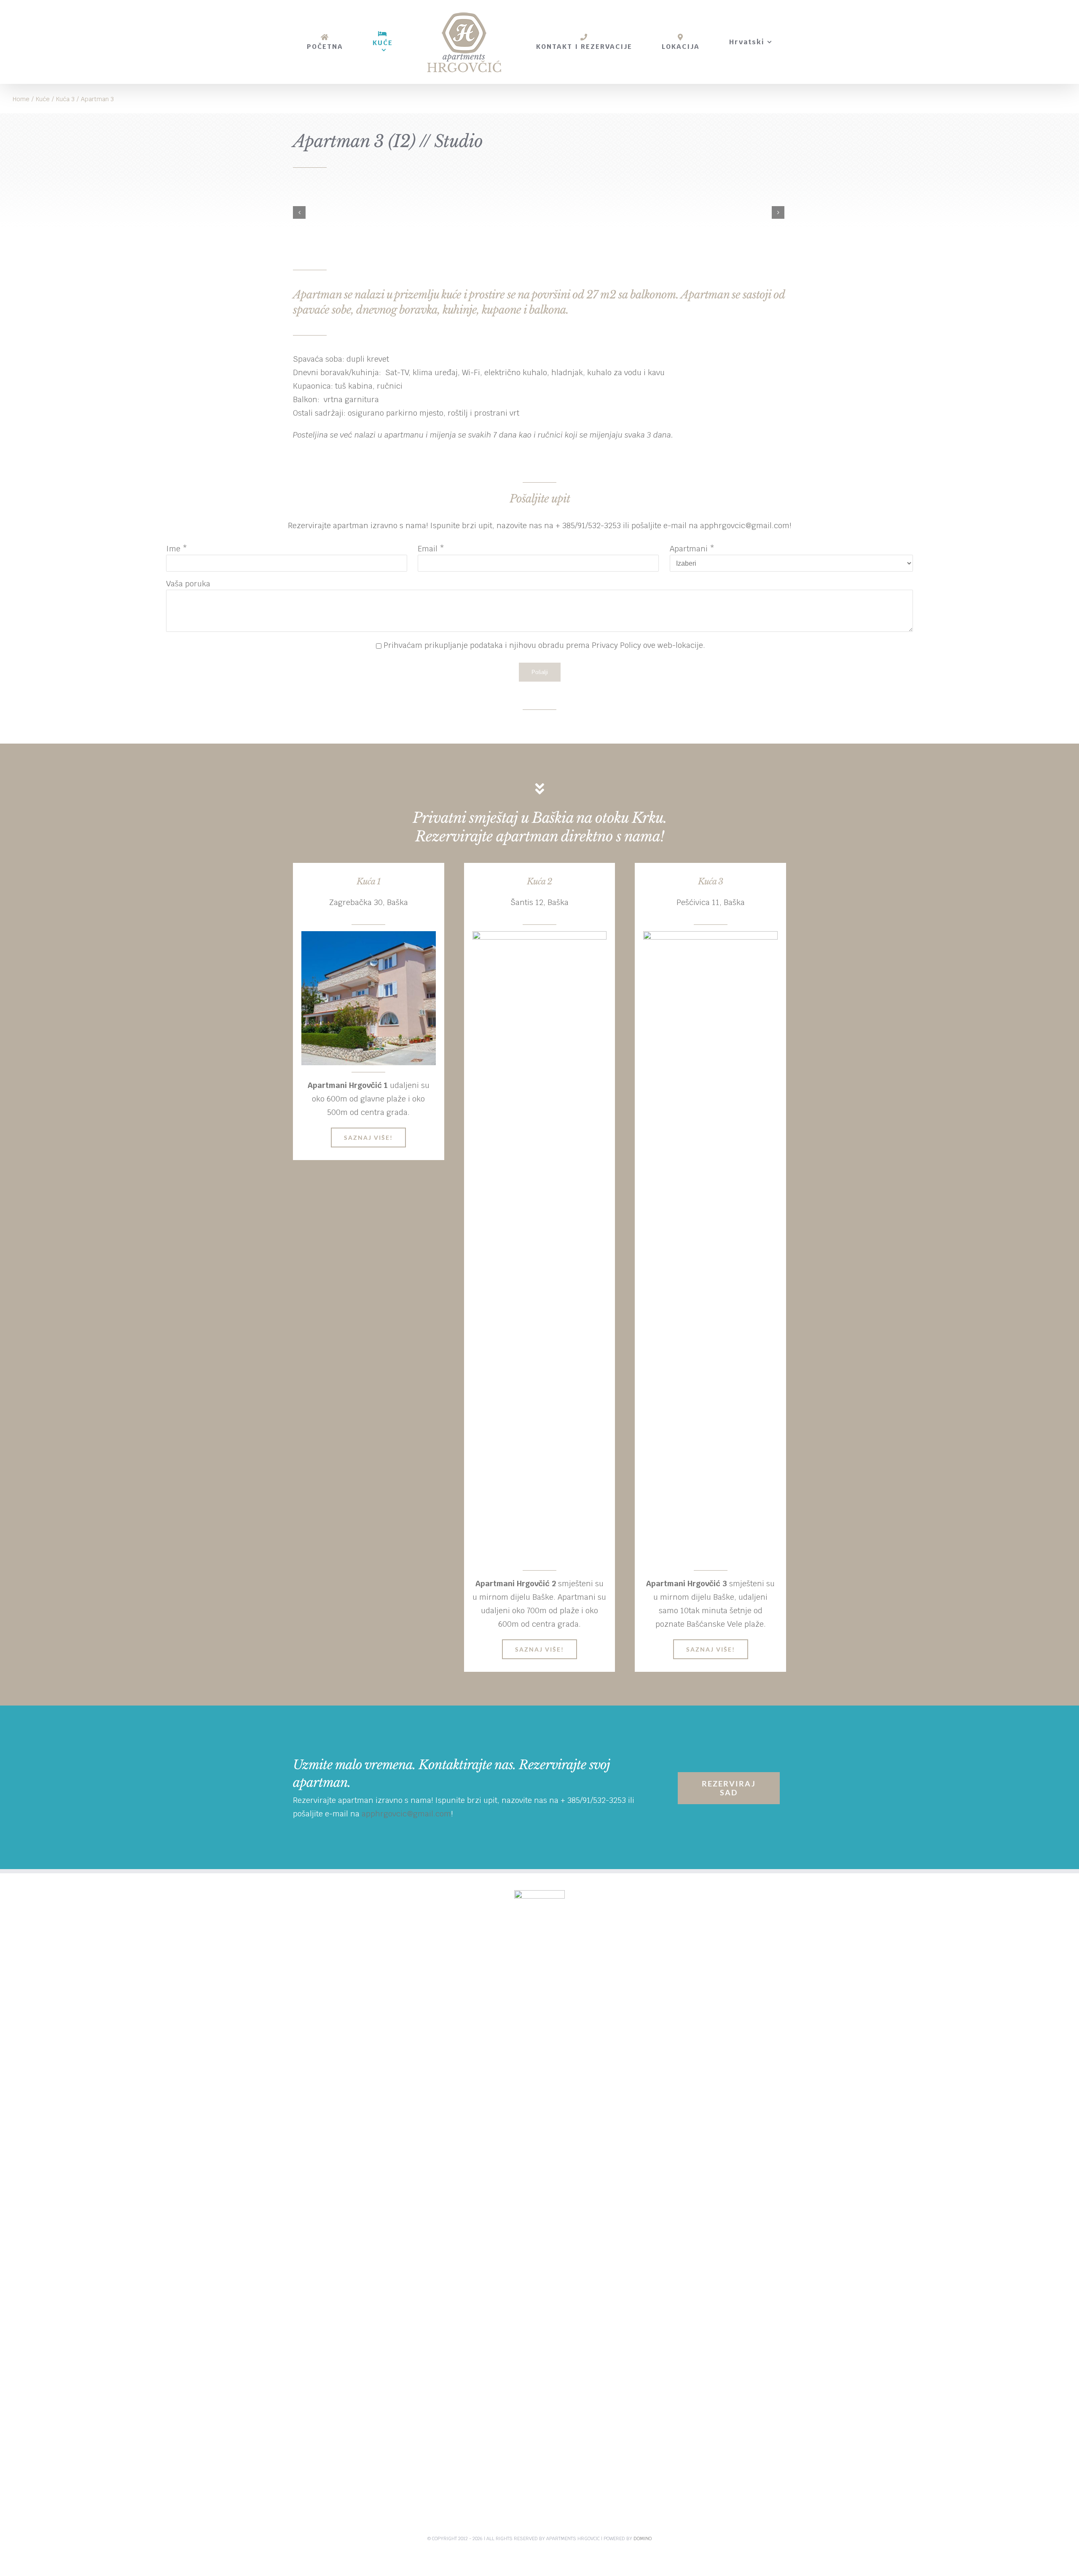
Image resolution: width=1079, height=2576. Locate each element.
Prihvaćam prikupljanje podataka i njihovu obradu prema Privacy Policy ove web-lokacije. (544, 645)
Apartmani (689, 549)
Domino (643, 2538)
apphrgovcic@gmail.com (745, 525)
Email (428, 549)
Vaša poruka (188, 584)
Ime (173, 549)
